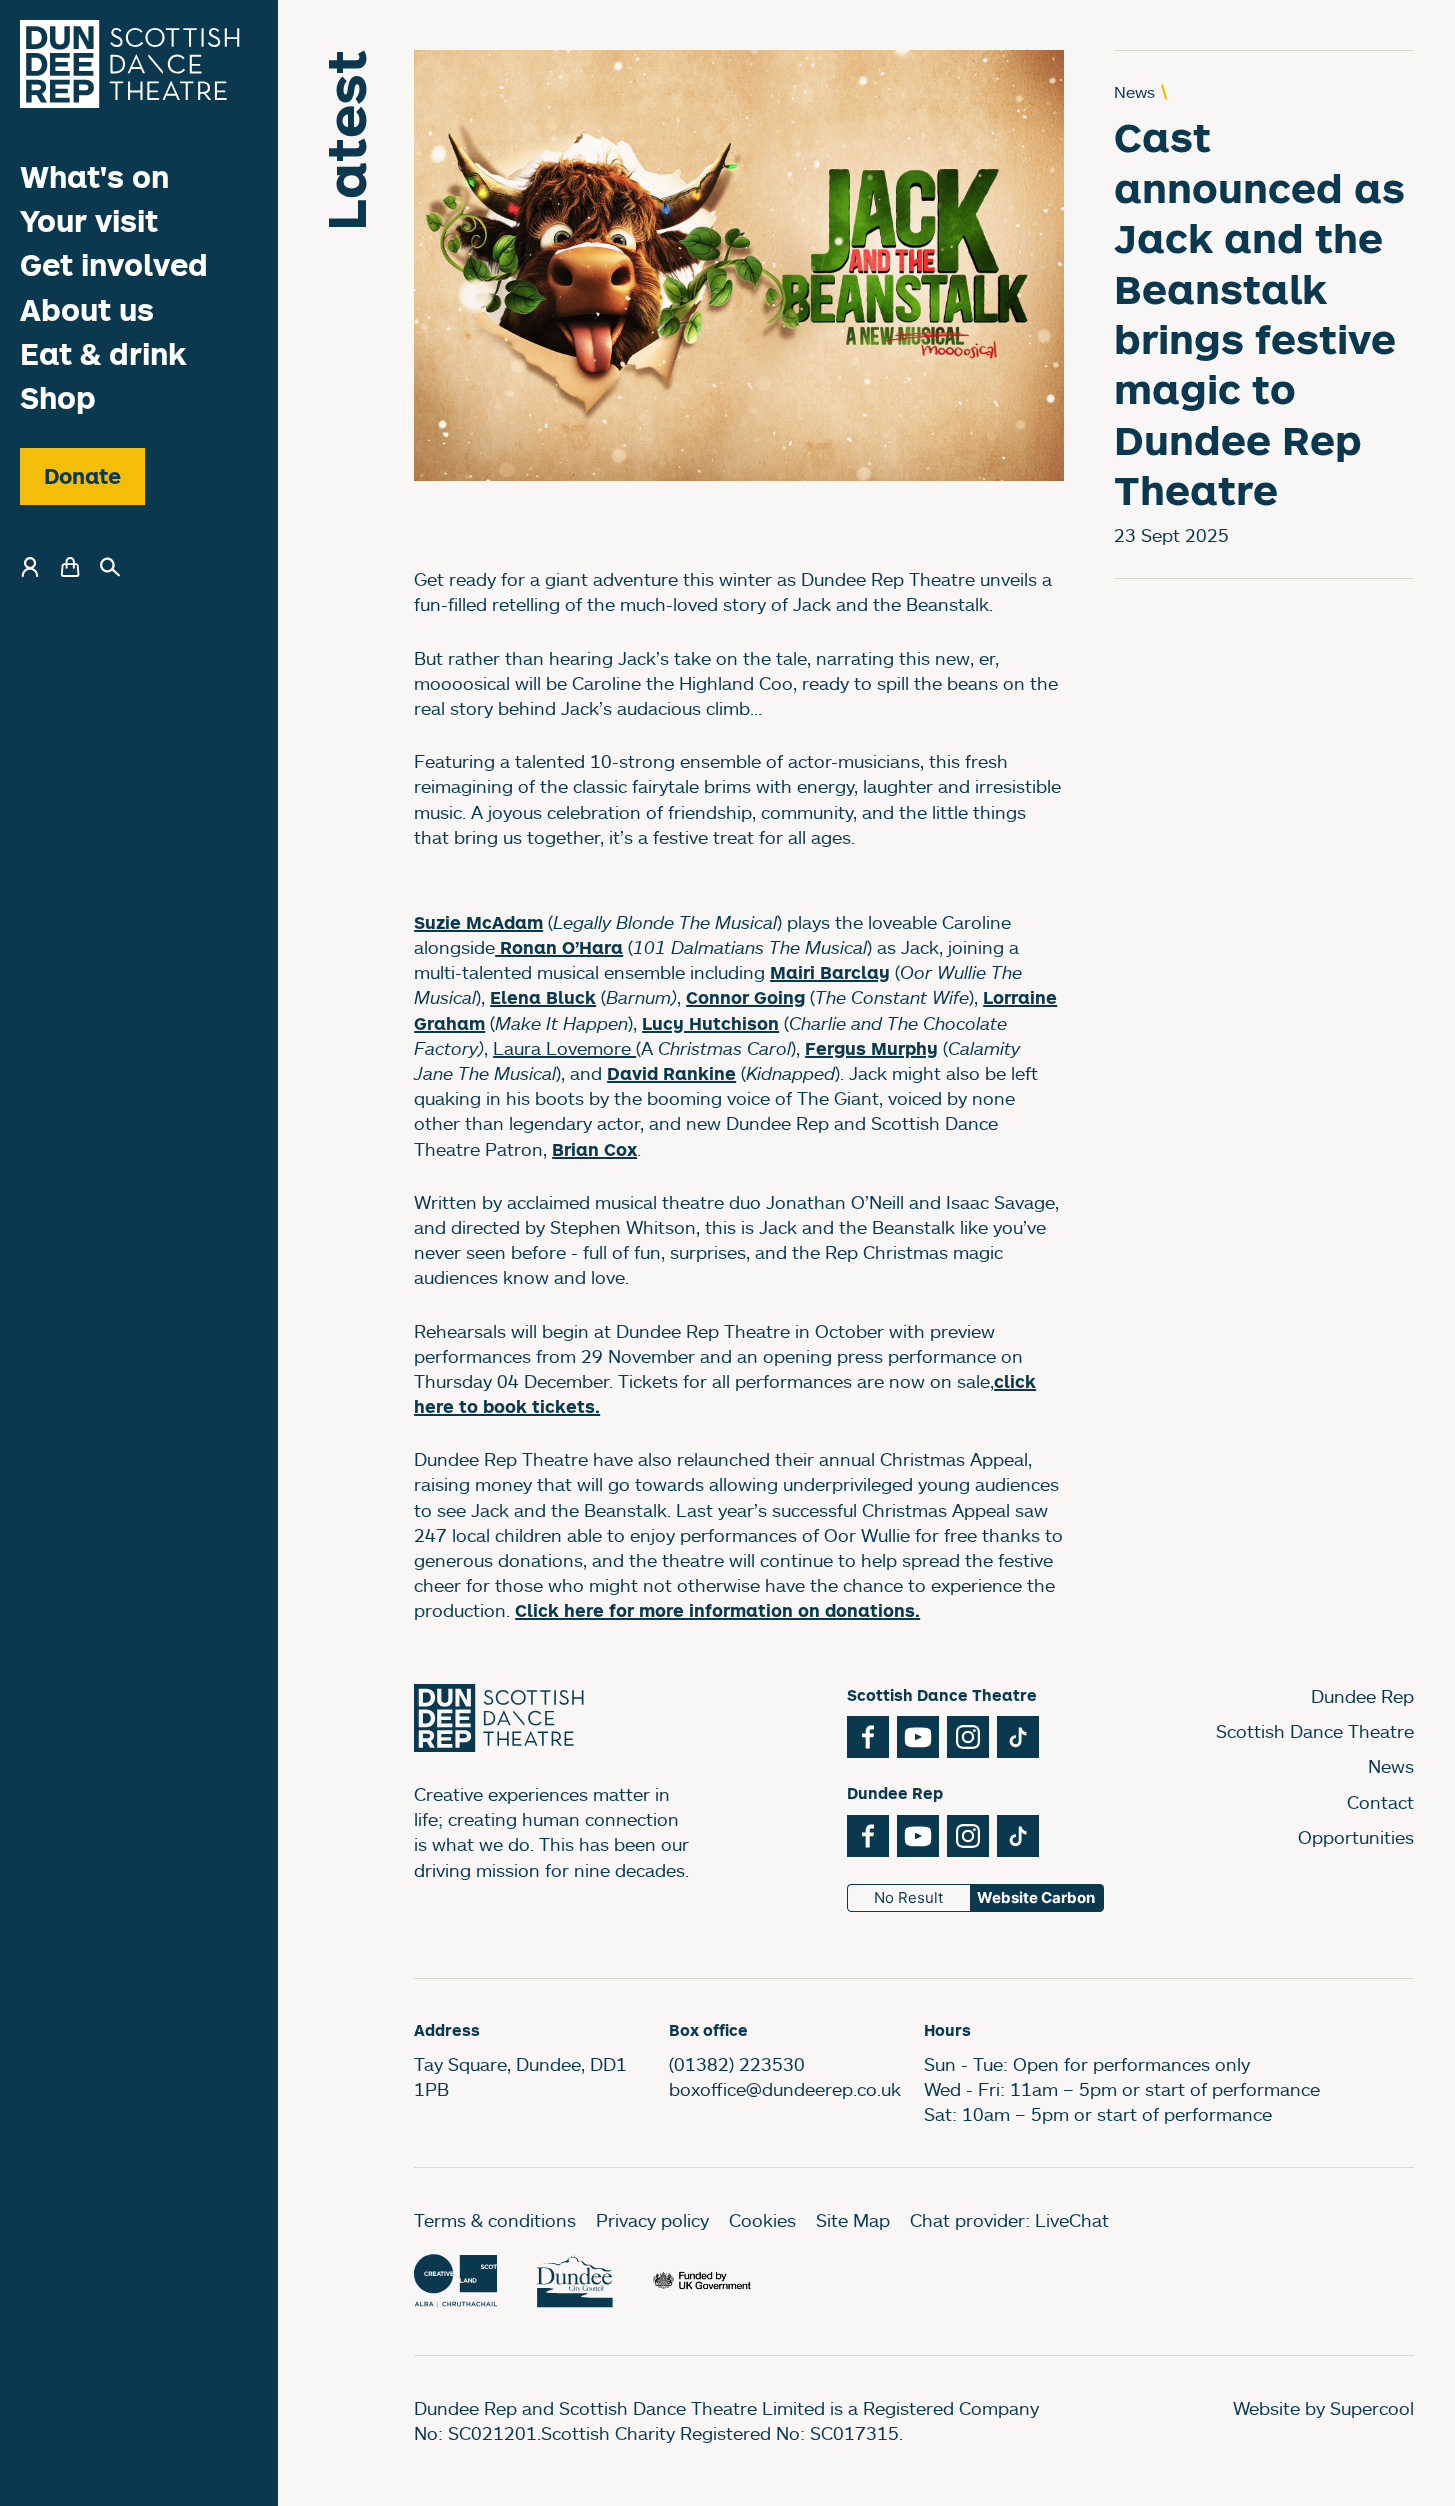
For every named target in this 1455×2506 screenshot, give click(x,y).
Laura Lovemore (564, 1048)
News (1391, 1766)
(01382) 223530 (737, 2064)
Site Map (853, 2220)
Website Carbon (1036, 1897)
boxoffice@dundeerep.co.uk (785, 2089)
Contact (1380, 1802)
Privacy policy (652, 2220)
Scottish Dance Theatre (1315, 1731)
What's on (94, 176)
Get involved (114, 264)
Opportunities (1356, 1837)
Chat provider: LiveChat (1009, 2220)
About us (87, 309)
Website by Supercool (1323, 2408)
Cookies (762, 2220)
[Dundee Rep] (130, 64)
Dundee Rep (1362, 1696)
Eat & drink (103, 353)
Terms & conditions (495, 2220)
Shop (58, 397)
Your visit (89, 220)
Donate (82, 476)
